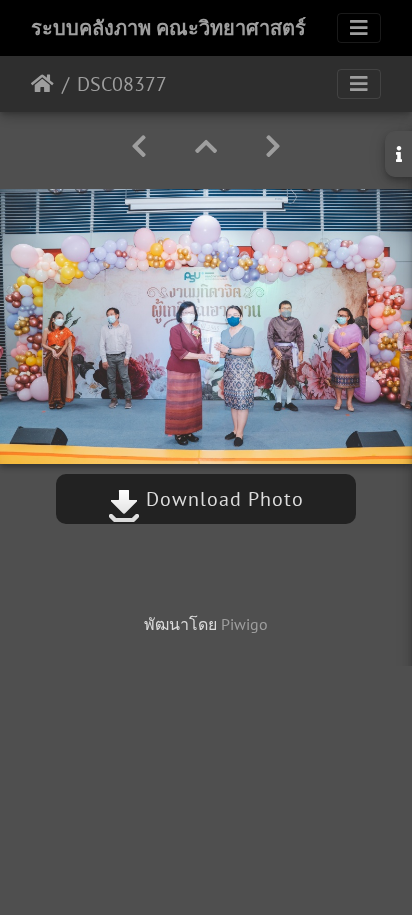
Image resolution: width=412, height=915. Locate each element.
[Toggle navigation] (359, 28)
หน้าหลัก (42, 84)
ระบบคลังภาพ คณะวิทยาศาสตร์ (168, 28)
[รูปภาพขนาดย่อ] (206, 146)
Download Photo (222, 499)
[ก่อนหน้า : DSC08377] (139, 146)
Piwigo (244, 624)
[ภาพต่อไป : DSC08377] (273, 146)
